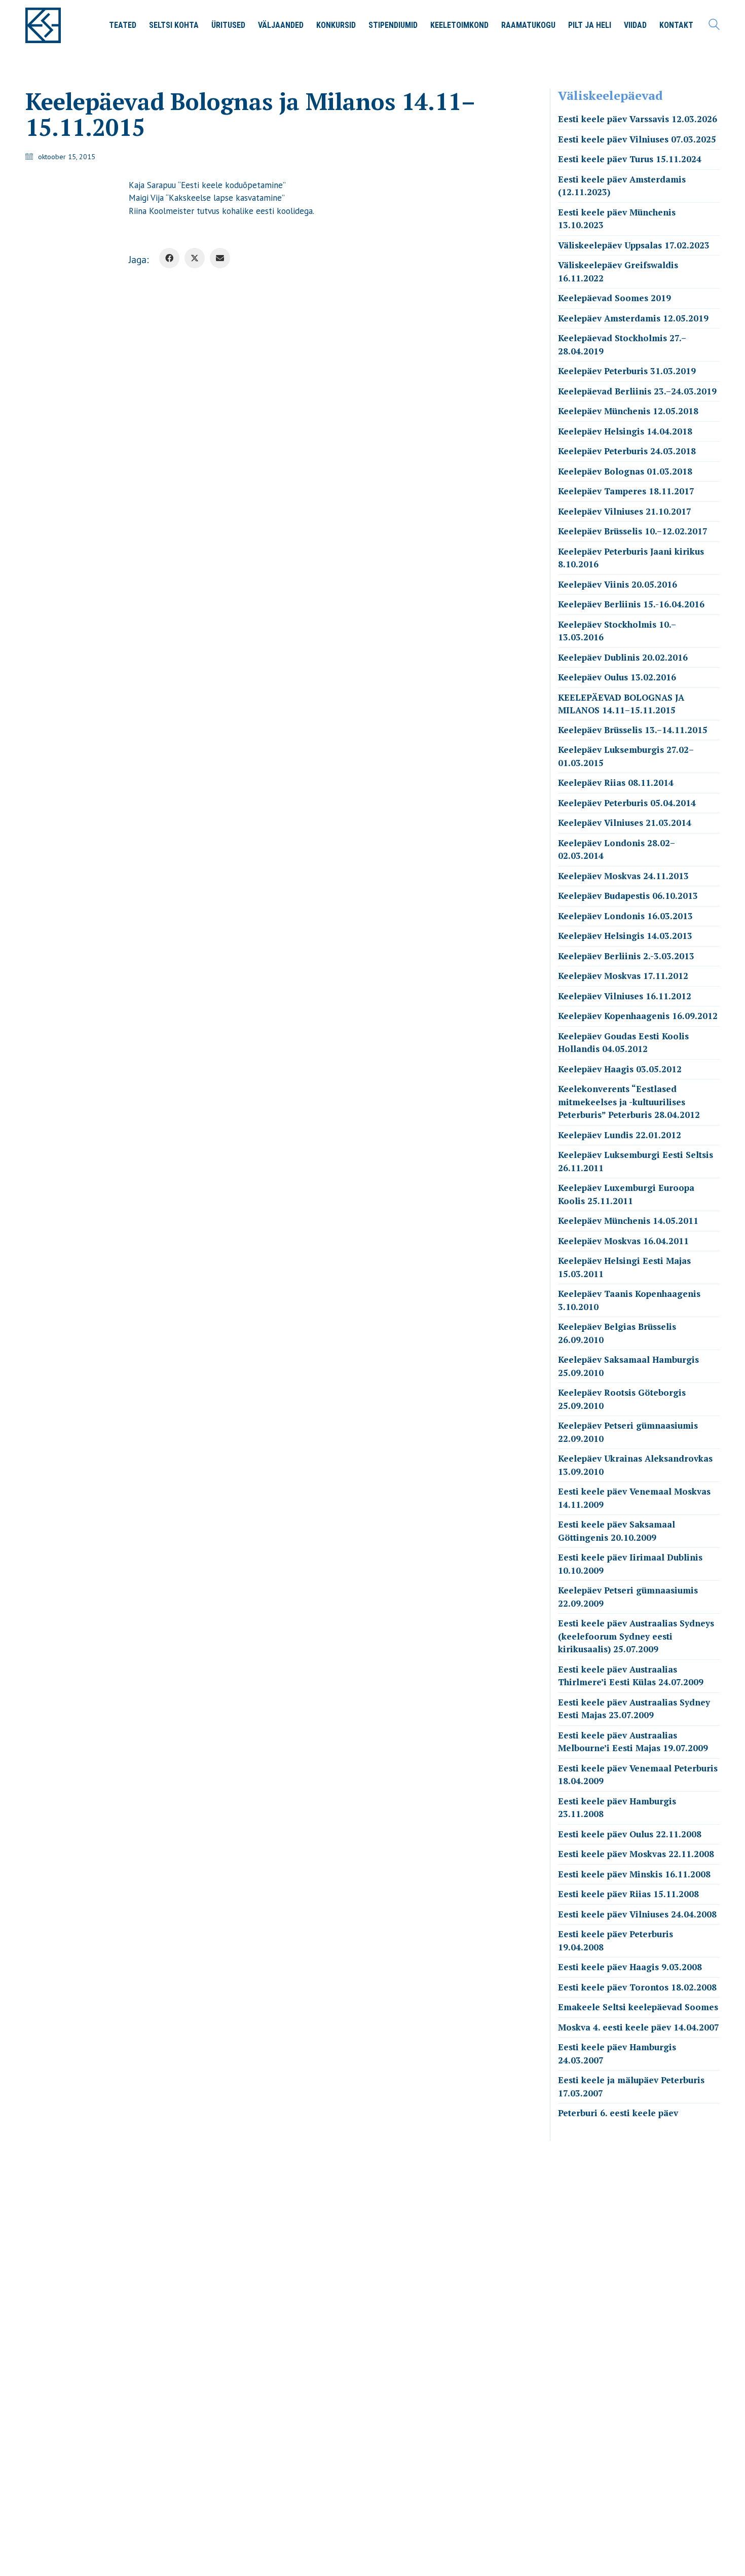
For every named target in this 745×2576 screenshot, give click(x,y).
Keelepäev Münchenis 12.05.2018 (628, 411)
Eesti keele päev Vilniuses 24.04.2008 (637, 1914)
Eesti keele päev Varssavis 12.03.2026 (638, 119)
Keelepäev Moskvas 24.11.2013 (623, 876)
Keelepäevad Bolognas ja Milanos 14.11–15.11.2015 (621, 704)
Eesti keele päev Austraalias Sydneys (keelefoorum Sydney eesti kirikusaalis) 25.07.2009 (636, 1636)
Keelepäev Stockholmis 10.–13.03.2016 (617, 631)
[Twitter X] (195, 258)
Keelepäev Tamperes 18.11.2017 (626, 491)
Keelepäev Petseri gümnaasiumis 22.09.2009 (628, 1597)
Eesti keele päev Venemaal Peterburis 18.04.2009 (638, 1775)
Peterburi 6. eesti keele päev (618, 2113)
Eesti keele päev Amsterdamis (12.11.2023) (622, 186)
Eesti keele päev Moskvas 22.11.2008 (636, 1854)
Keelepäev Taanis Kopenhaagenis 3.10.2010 (629, 1300)
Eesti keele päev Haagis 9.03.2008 (630, 1967)
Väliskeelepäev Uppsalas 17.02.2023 (634, 245)
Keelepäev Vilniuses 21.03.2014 (625, 823)
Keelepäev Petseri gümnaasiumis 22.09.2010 (628, 1432)
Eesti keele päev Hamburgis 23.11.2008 (617, 1808)
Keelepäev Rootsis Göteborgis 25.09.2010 (622, 1399)
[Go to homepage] (43, 25)
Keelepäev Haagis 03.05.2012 (620, 1069)
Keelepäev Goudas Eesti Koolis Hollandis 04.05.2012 (623, 1043)
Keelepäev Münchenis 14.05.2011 (628, 1221)
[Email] (220, 258)
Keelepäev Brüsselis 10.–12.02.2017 (633, 531)
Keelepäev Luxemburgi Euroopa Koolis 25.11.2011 (626, 1194)
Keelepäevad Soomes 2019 (614, 298)
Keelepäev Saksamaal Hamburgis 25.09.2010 (628, 1366)
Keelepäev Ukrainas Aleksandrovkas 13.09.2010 (635, 1465)
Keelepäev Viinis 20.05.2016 (618, 584)
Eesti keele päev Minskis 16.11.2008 (634, 1874)
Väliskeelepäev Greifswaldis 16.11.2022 (618, 271)
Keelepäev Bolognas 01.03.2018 (625, 471)
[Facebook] (169, 258)
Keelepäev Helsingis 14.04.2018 (625, 431)
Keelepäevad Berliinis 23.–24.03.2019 (637, 391)
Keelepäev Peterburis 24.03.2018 (627, 451)
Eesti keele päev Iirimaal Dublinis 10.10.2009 (630, 1564)
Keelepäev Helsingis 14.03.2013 (625, 936)
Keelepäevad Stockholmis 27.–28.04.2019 (622, 344)
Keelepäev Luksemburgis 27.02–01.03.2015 (626, 756)
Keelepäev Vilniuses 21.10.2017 (625, 511)
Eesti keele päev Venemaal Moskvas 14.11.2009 (634, 1498)
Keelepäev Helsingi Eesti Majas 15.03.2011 (624, 1267)
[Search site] (714, 26)
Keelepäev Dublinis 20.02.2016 (623, 657)
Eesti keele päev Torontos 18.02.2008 (637, 1987)
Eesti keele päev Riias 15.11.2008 (628, 1894)
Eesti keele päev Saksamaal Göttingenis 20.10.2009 (617, 1531)
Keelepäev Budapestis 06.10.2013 (628, 896)
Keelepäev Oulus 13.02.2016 (617, 677)
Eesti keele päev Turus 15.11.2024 (630, 159)
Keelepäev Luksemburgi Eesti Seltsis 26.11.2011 (636, 1161)
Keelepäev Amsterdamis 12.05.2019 (633, 318)
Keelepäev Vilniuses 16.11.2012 (625, 996)
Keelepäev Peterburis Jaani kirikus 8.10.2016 (631, 558)
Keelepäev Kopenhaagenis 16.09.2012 (638, 1016)
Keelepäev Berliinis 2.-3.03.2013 (626, 956)
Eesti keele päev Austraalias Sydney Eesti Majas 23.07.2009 (634, 1709)
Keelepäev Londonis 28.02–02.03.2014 (617, 849)
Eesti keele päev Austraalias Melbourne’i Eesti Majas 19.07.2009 (633, 1742)
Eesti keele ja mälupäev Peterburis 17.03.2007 (631, 2087)
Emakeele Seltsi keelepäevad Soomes (638, 2007)
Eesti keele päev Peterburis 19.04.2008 (616, 1940)
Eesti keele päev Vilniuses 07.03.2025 (637, 139)
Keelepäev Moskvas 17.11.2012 (623, 976)
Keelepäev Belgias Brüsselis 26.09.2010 (617, 1333)
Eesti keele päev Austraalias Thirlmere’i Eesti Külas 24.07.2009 (631, 1676)
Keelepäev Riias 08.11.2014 (616, 783)
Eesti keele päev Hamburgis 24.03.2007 (617, 2054)
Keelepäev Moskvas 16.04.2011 (623, 1241)
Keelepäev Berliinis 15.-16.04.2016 (631, 604)
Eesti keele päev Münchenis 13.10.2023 (617, 219)
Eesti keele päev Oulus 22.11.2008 (630, 1834)
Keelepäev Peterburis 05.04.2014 (627, 803)
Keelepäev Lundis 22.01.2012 (620, 1135)
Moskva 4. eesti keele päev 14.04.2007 (639, 2027)
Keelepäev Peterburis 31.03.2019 (627, 371)
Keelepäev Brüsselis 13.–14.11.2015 (633, 730)
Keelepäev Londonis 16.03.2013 (625, 916)
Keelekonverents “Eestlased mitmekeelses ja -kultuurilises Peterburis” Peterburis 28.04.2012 (629, 1102)
